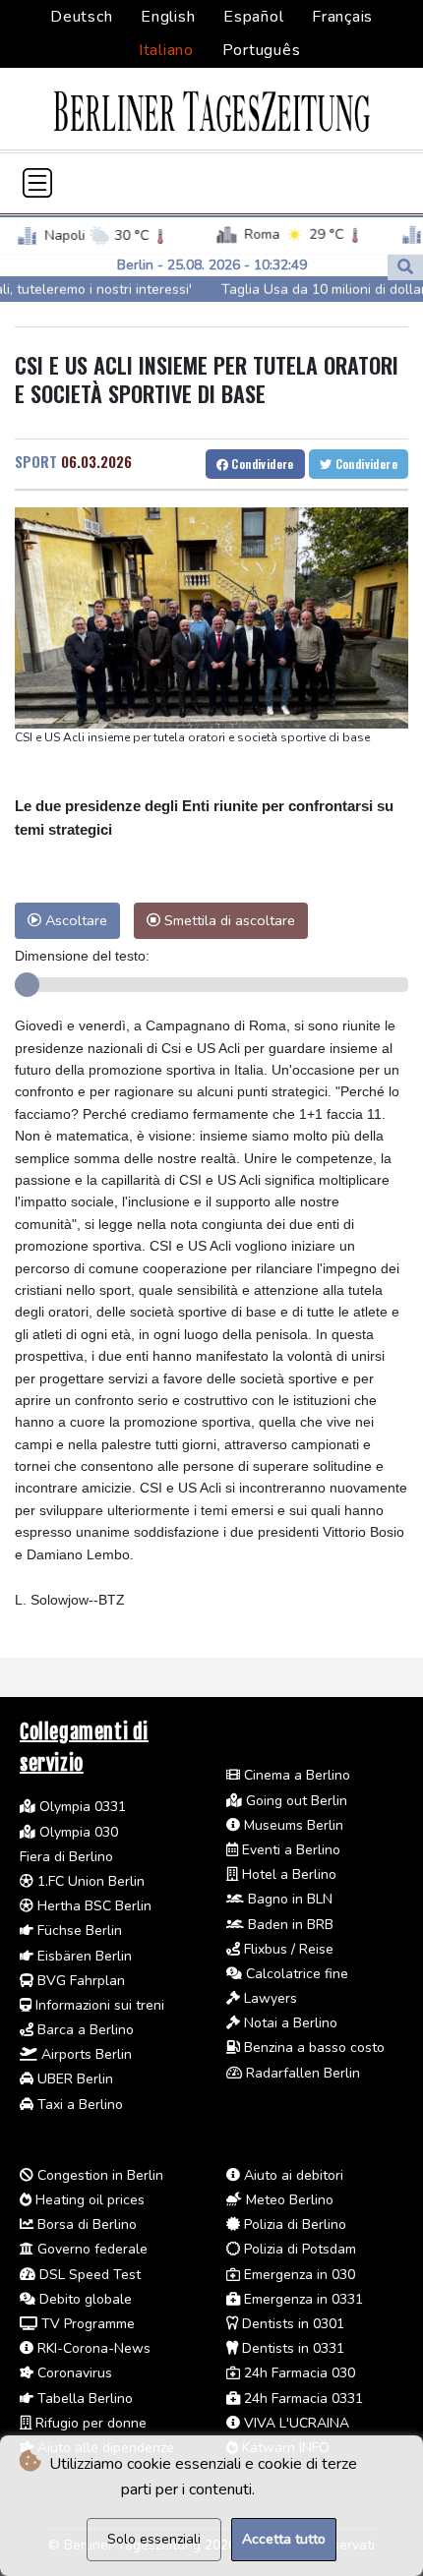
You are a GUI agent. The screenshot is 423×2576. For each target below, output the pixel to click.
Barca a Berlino (84, 2030)
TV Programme (86, 2324)
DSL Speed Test (88, 2275)
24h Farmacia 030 (298, 2373)
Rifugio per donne (89, 2423)
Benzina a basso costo (312, 2048)
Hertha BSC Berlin (92, 1906)
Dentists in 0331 (291, 2348)
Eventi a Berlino (289, 1850)
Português (262, 50)
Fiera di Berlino (66, 1857)
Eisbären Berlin (83, 1956)
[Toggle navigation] (37, 183)
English (168, 17)
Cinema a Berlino (295, 1775)
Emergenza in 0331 (302, 2299)
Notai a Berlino (289, 2023)
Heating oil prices (88, 2200)
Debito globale (84, 2299)
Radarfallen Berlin (301, 2073)
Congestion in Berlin (98, 2175)
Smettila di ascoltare (228, 920)
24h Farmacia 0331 (302, 2399)
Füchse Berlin (78, 1931)
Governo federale (91, 2249)
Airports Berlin (85, 2054)
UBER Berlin (73, 2079)
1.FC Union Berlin (89, 1881)
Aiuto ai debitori (292, 2175)
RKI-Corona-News (92, 2348)
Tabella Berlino (83, 2399)
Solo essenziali (154, 2539)
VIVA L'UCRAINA (295, 2423)
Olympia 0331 (81, 1807)
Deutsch (81, 17)
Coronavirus (73, 2373)
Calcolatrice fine (295, 1974)
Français (342, 17)
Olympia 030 (77, 1832)
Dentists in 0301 (291, 2324)
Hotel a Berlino (287, 1874)
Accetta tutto (284, 2539)
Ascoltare (74, 920)
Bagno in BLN (288, 1899)
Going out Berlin (295, 1801)
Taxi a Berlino (78, 2105)
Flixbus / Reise (287, 1949)
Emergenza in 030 (298, 2275)
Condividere (261, 464)
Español (253, 17)
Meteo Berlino (288, 2200)
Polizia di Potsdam (298, 2249)
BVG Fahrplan (79, 1981)
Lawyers (269, 1998)
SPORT (36, 461)
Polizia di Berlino (293, 2225)
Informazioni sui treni (98, 2005)
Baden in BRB (289, 1925)
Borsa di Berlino (85, 2225)
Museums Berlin (292, 1825)
